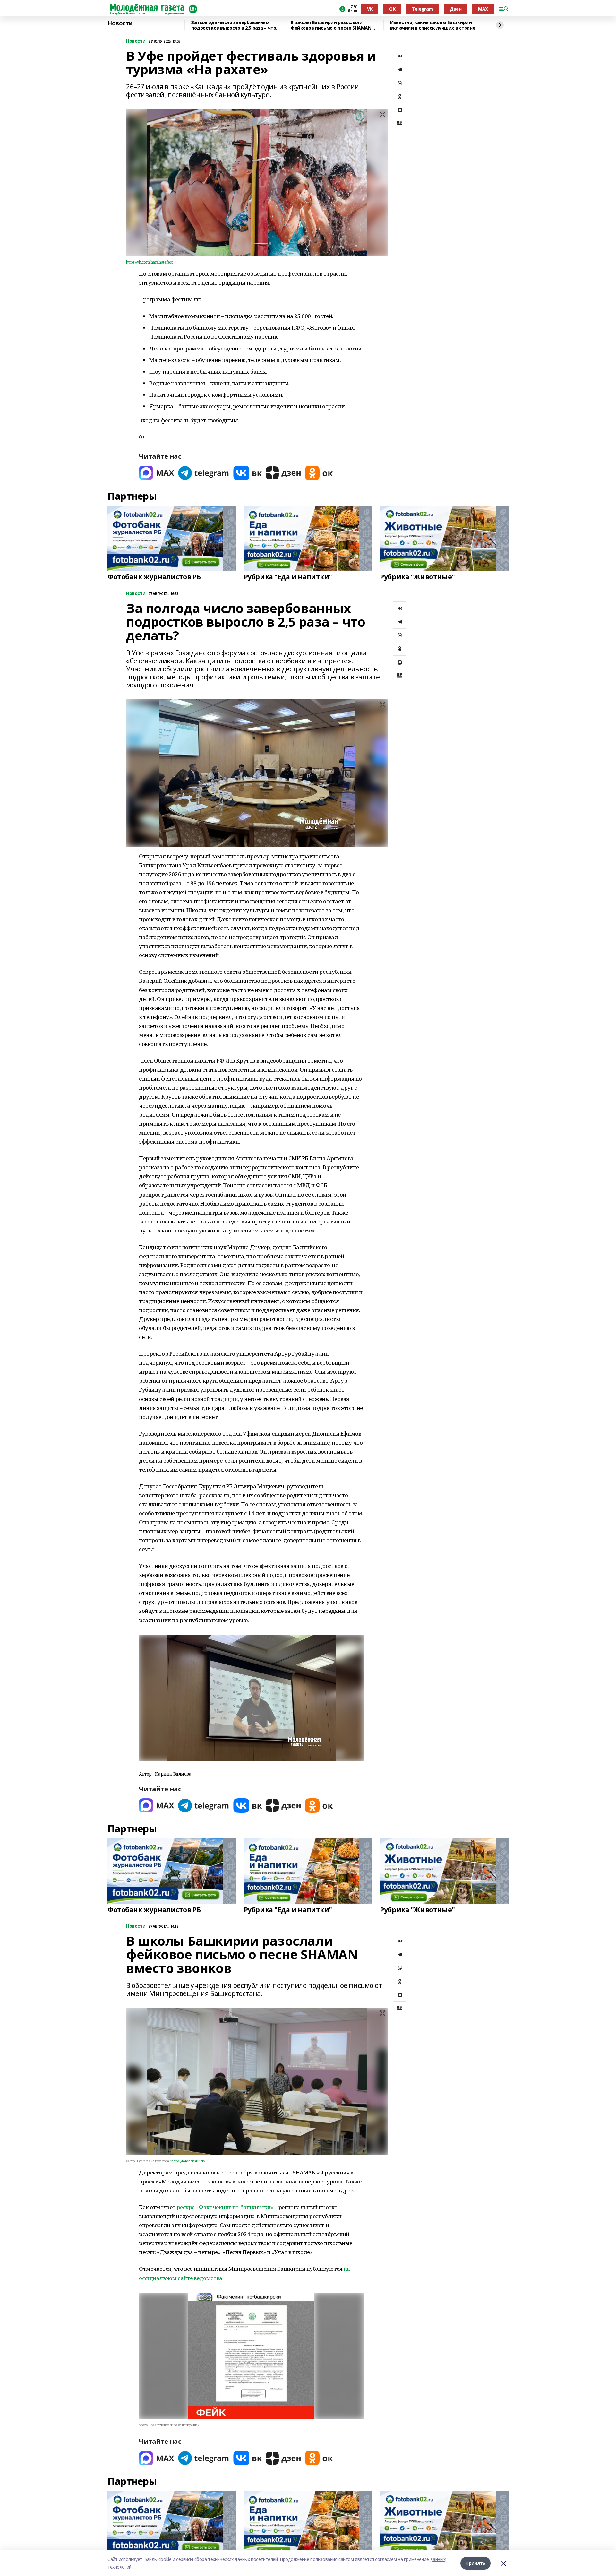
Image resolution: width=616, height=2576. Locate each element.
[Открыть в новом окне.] (157, 473)
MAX (483, 9)
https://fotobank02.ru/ (188, 2161)
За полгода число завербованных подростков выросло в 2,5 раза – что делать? (234, 25)
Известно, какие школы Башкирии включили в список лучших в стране (433, 25)
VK (370, 9)
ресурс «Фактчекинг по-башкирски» (225, 2207)
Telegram (423, 9)
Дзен (456, 9)
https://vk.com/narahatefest (150, 262)
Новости (120, 23)
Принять (475, 2563)
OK (392, 9)
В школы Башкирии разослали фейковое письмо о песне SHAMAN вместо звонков (331, 25)
